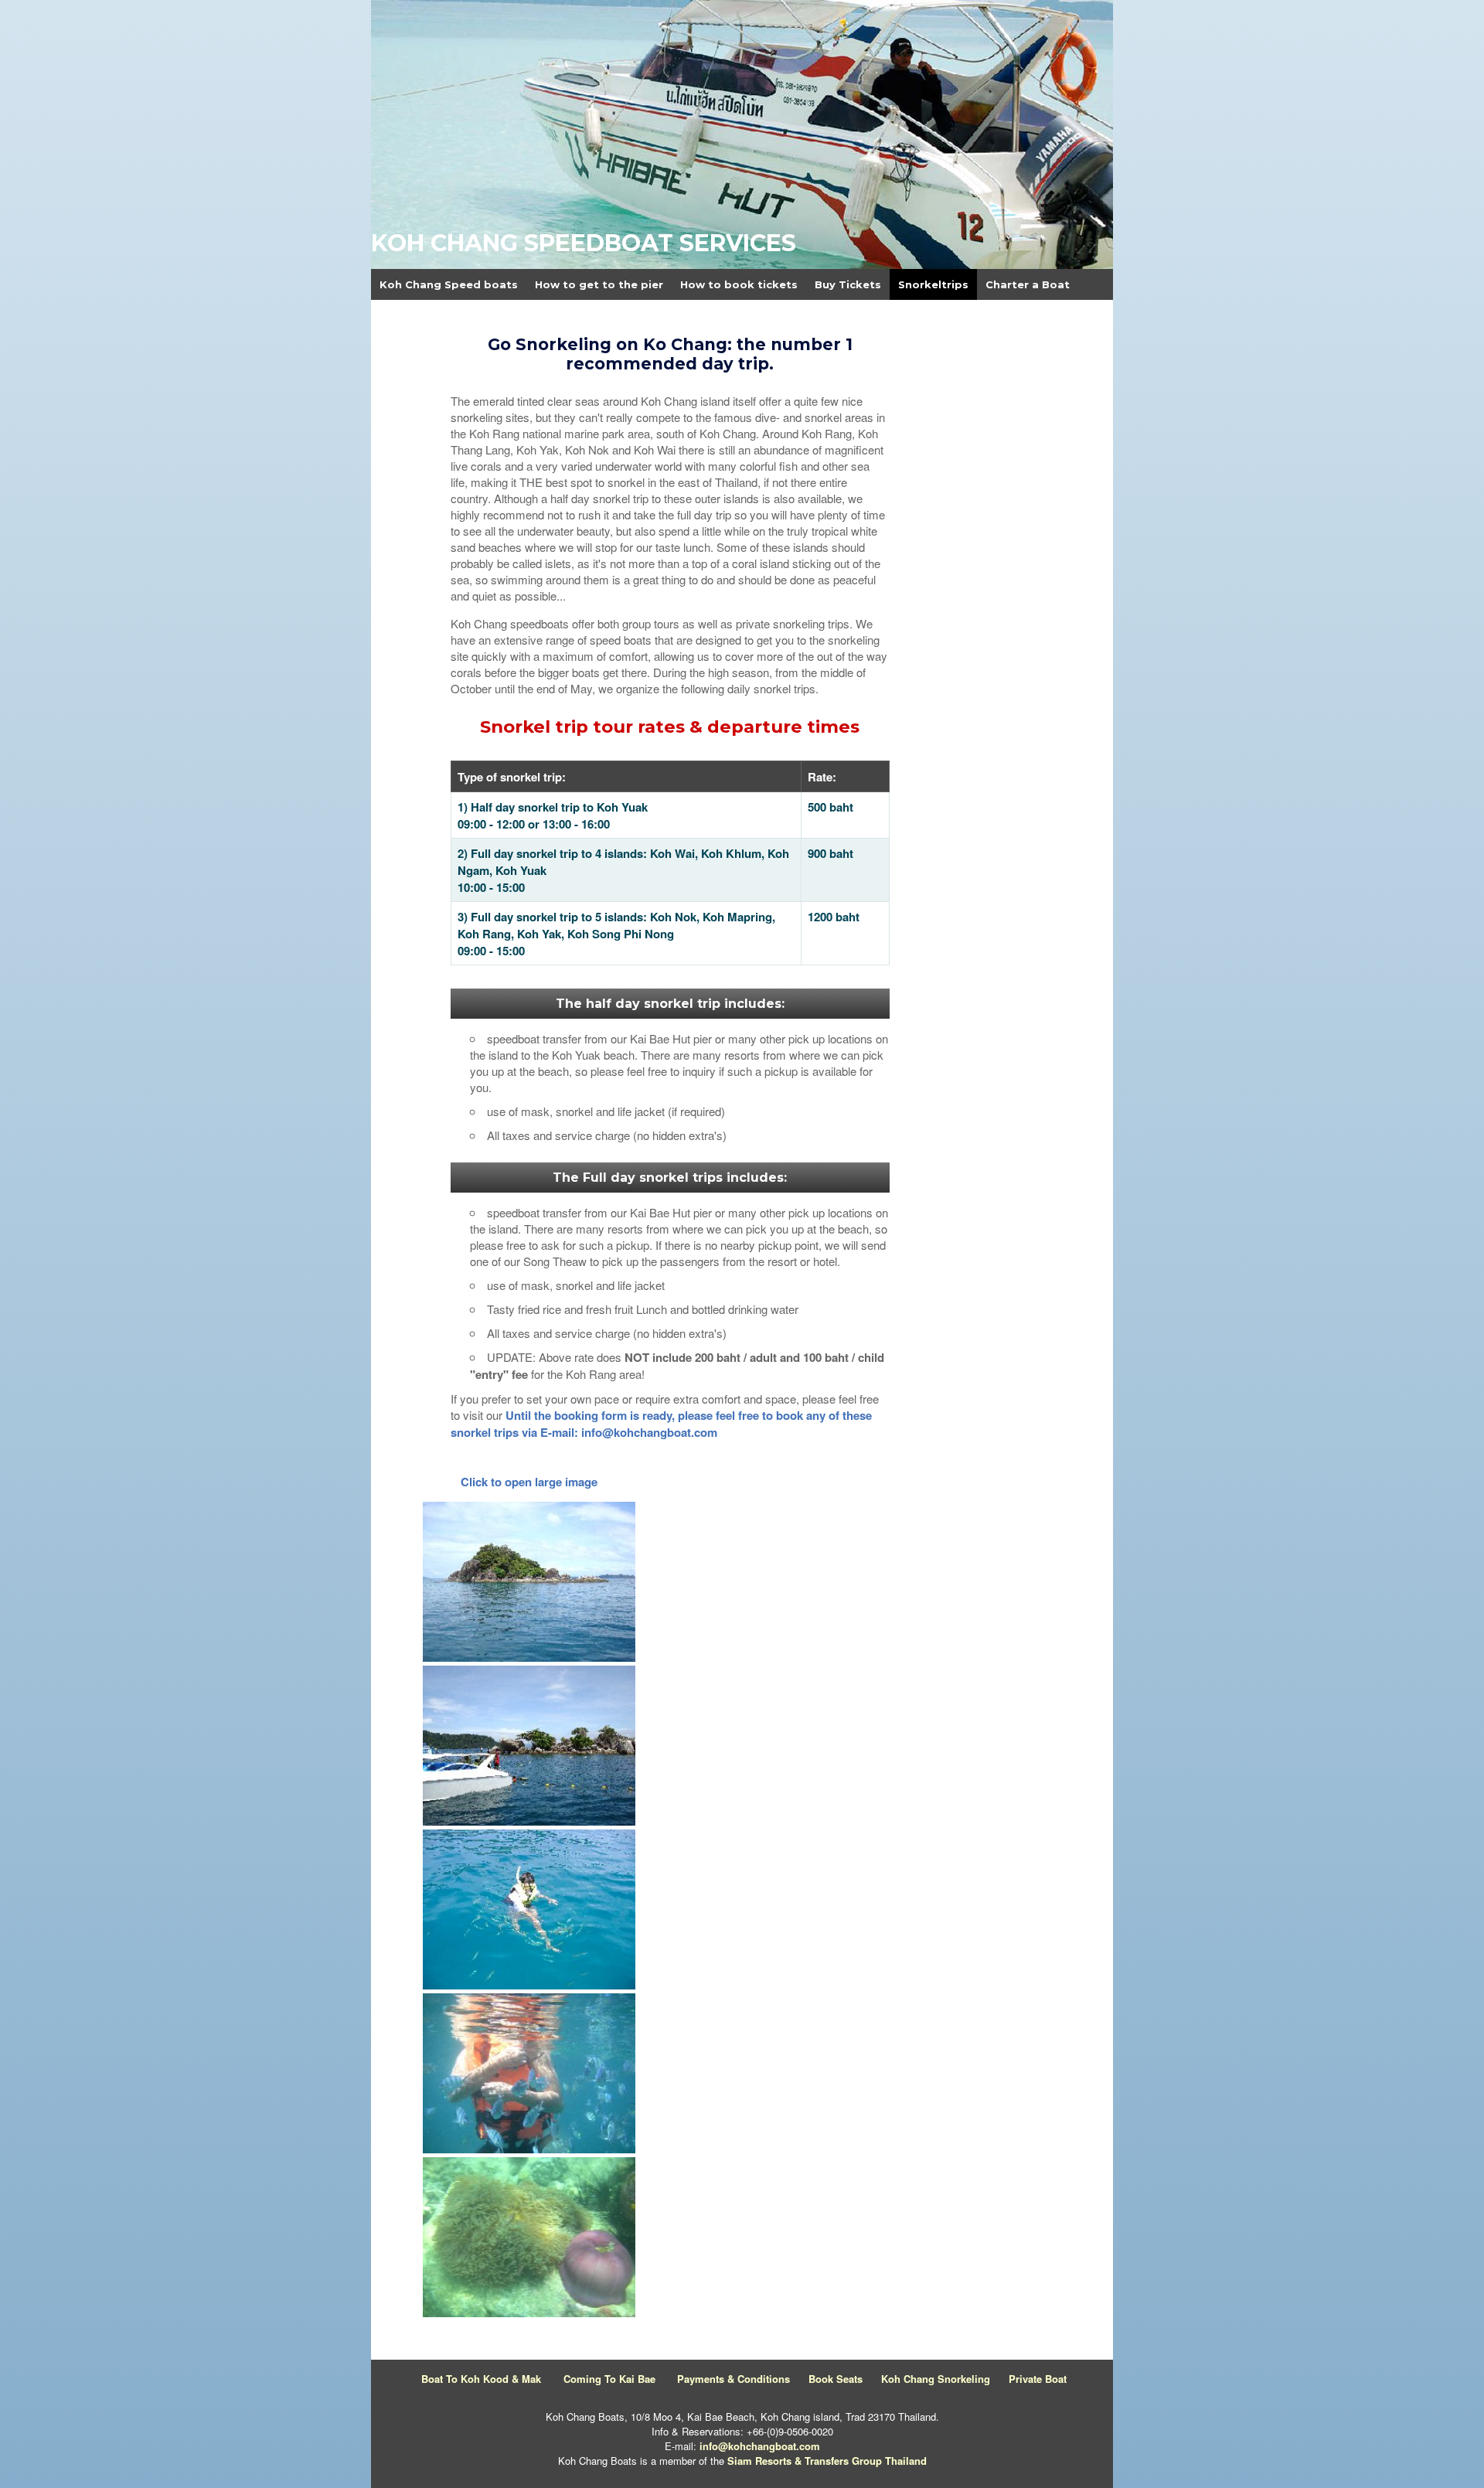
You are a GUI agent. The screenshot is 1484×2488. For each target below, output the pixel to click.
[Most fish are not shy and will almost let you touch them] (529, 2149)
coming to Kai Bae (609, 2379)
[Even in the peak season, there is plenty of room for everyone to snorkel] (529, 1821)
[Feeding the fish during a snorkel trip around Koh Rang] (529, 1985)
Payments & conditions (733, 2379)
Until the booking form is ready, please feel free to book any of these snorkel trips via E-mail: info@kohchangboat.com (661, 1424)
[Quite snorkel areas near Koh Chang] (529, 1657)
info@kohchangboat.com (760, 2446)
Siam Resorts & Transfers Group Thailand (827, 2461)
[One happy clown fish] (529, 2313)
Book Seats (836, 2379)
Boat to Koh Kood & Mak (481, 2379)
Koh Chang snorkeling (936, 2379)
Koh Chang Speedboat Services (584, 243)
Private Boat (1038, 2379)
